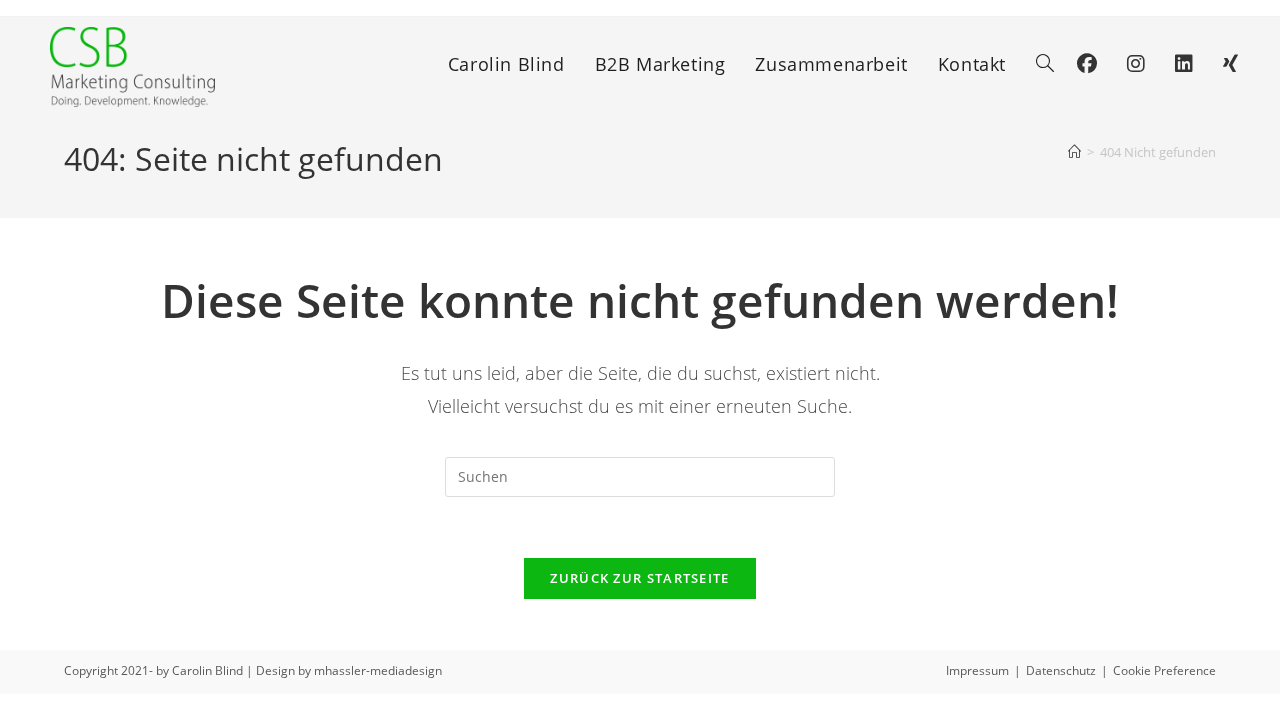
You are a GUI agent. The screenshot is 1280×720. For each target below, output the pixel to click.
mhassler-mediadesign (378, 670)
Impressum (977, 670)
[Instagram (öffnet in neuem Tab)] (1136, 64)
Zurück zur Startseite (639, 578)
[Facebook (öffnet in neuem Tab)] (1087, 64)
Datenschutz (1061, 670)
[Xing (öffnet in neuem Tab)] (1230, 64)
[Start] (1074, 152)
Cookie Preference (1164, 670)
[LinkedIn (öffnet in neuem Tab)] (1184, 64)
